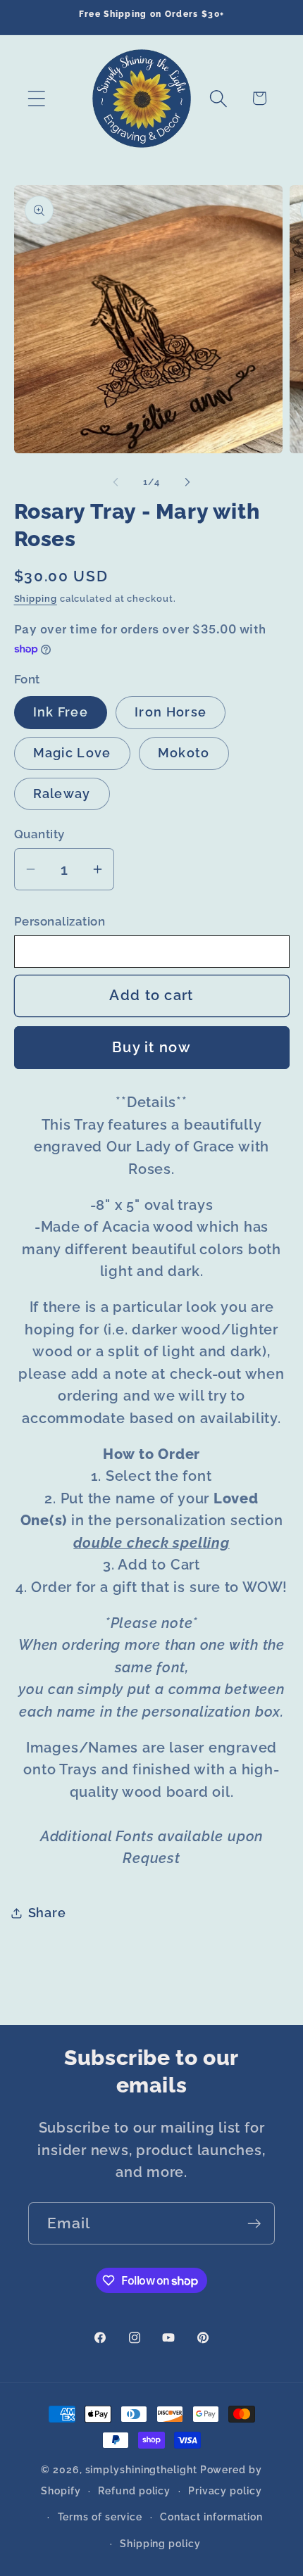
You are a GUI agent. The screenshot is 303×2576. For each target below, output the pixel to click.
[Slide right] (187, 482)
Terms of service (100, 2517)
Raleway (62, 794)
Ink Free (61, 712)
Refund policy (134, 2491)
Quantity (39, 834)
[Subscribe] (254, 2224)
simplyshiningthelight (141, 2470)
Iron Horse (171, 712)
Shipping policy (160, 2544)
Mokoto (184, 753)
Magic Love (72, 753)
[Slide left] (116, 482)
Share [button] (47, 1913)
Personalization (60, 921)
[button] (36, 98)
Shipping (36, 599)
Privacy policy (225, 2491)
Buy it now (151, 1048)
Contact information (211, 2517)
